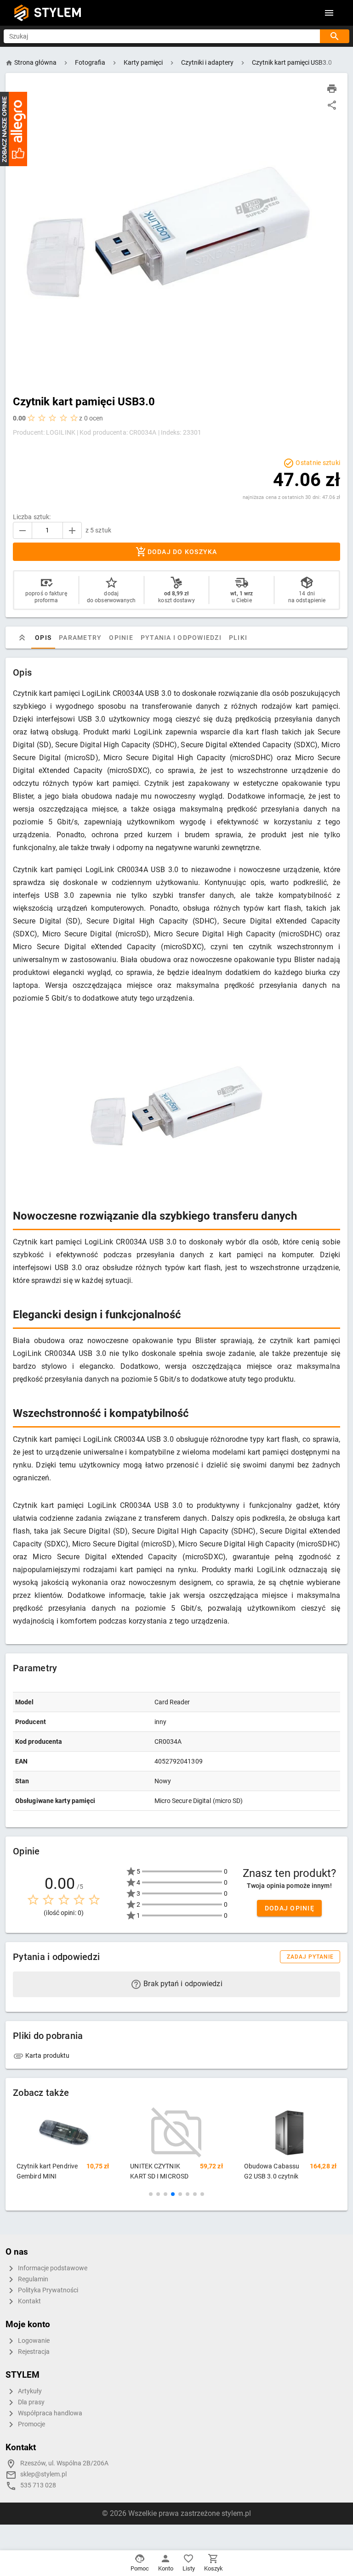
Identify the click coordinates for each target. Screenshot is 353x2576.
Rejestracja (33, 2352)
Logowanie (33, 2341)
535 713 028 (38, 2485)
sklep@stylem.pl (43, 2474)
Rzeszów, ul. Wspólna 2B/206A (64, 2463)
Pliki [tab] (238, 638)
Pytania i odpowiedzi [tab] (181, 638)
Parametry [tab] (80, 638)
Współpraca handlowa (49, 2413)
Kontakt (29, 2301)
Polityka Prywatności (47, 2290)
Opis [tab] (43, 638)
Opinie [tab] (121, 638)
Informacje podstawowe (52, 2268)
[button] (151, 2194)
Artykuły (29, 2391)
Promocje (31, 2424)
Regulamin (32, 2279)
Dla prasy (31, 2402)
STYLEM (58, 13)
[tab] (22, 638)
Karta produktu (47, 2055)
